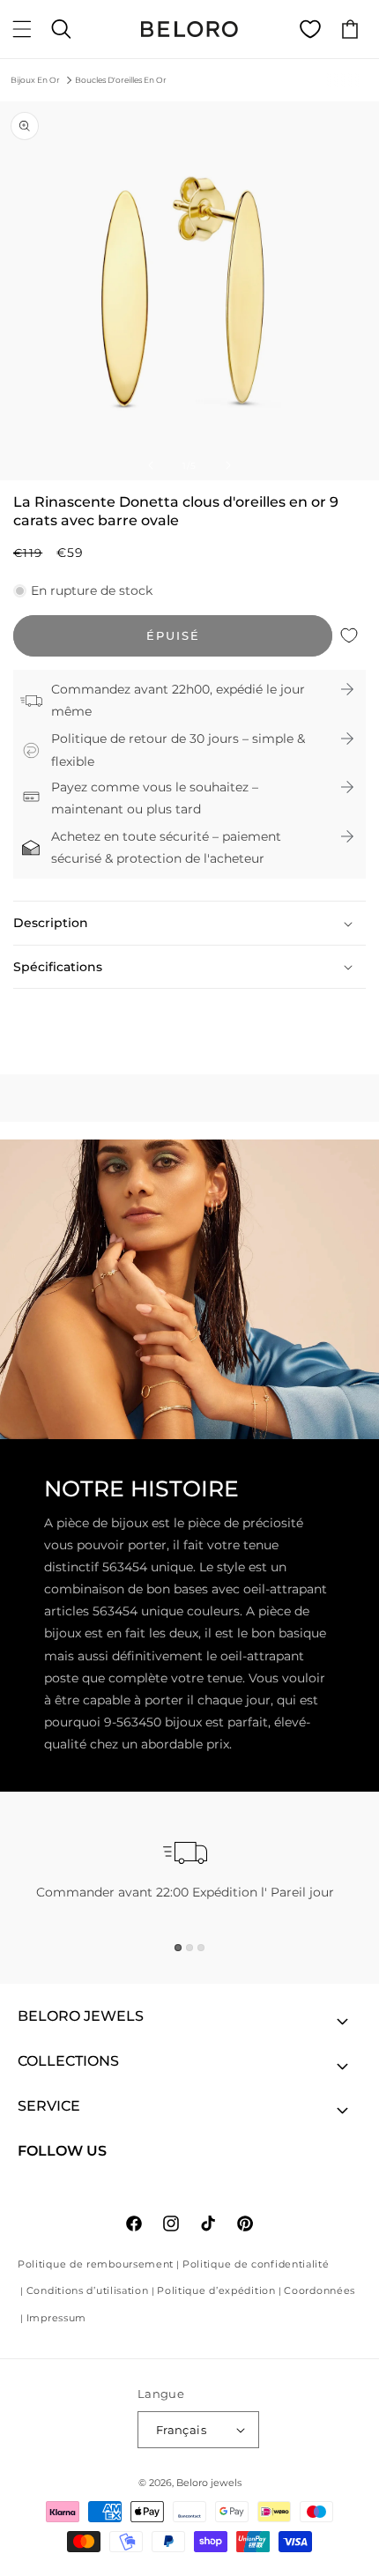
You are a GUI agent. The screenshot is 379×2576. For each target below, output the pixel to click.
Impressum (56, 2318)
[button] (22, 29)
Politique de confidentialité (256, 2264)
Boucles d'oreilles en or (121, 80)
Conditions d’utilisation (88, 2290)
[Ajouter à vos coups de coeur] (349, 636)
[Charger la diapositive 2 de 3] (189, 1948)
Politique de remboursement (96, 2264)
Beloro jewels (209, 2483)
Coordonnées (320, 2290)
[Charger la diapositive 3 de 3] (201, 1948)
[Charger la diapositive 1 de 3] (178, 1948)
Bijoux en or (35, 80)
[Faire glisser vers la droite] (228, 465)
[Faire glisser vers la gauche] (151, 465)
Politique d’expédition (216, 2290)
